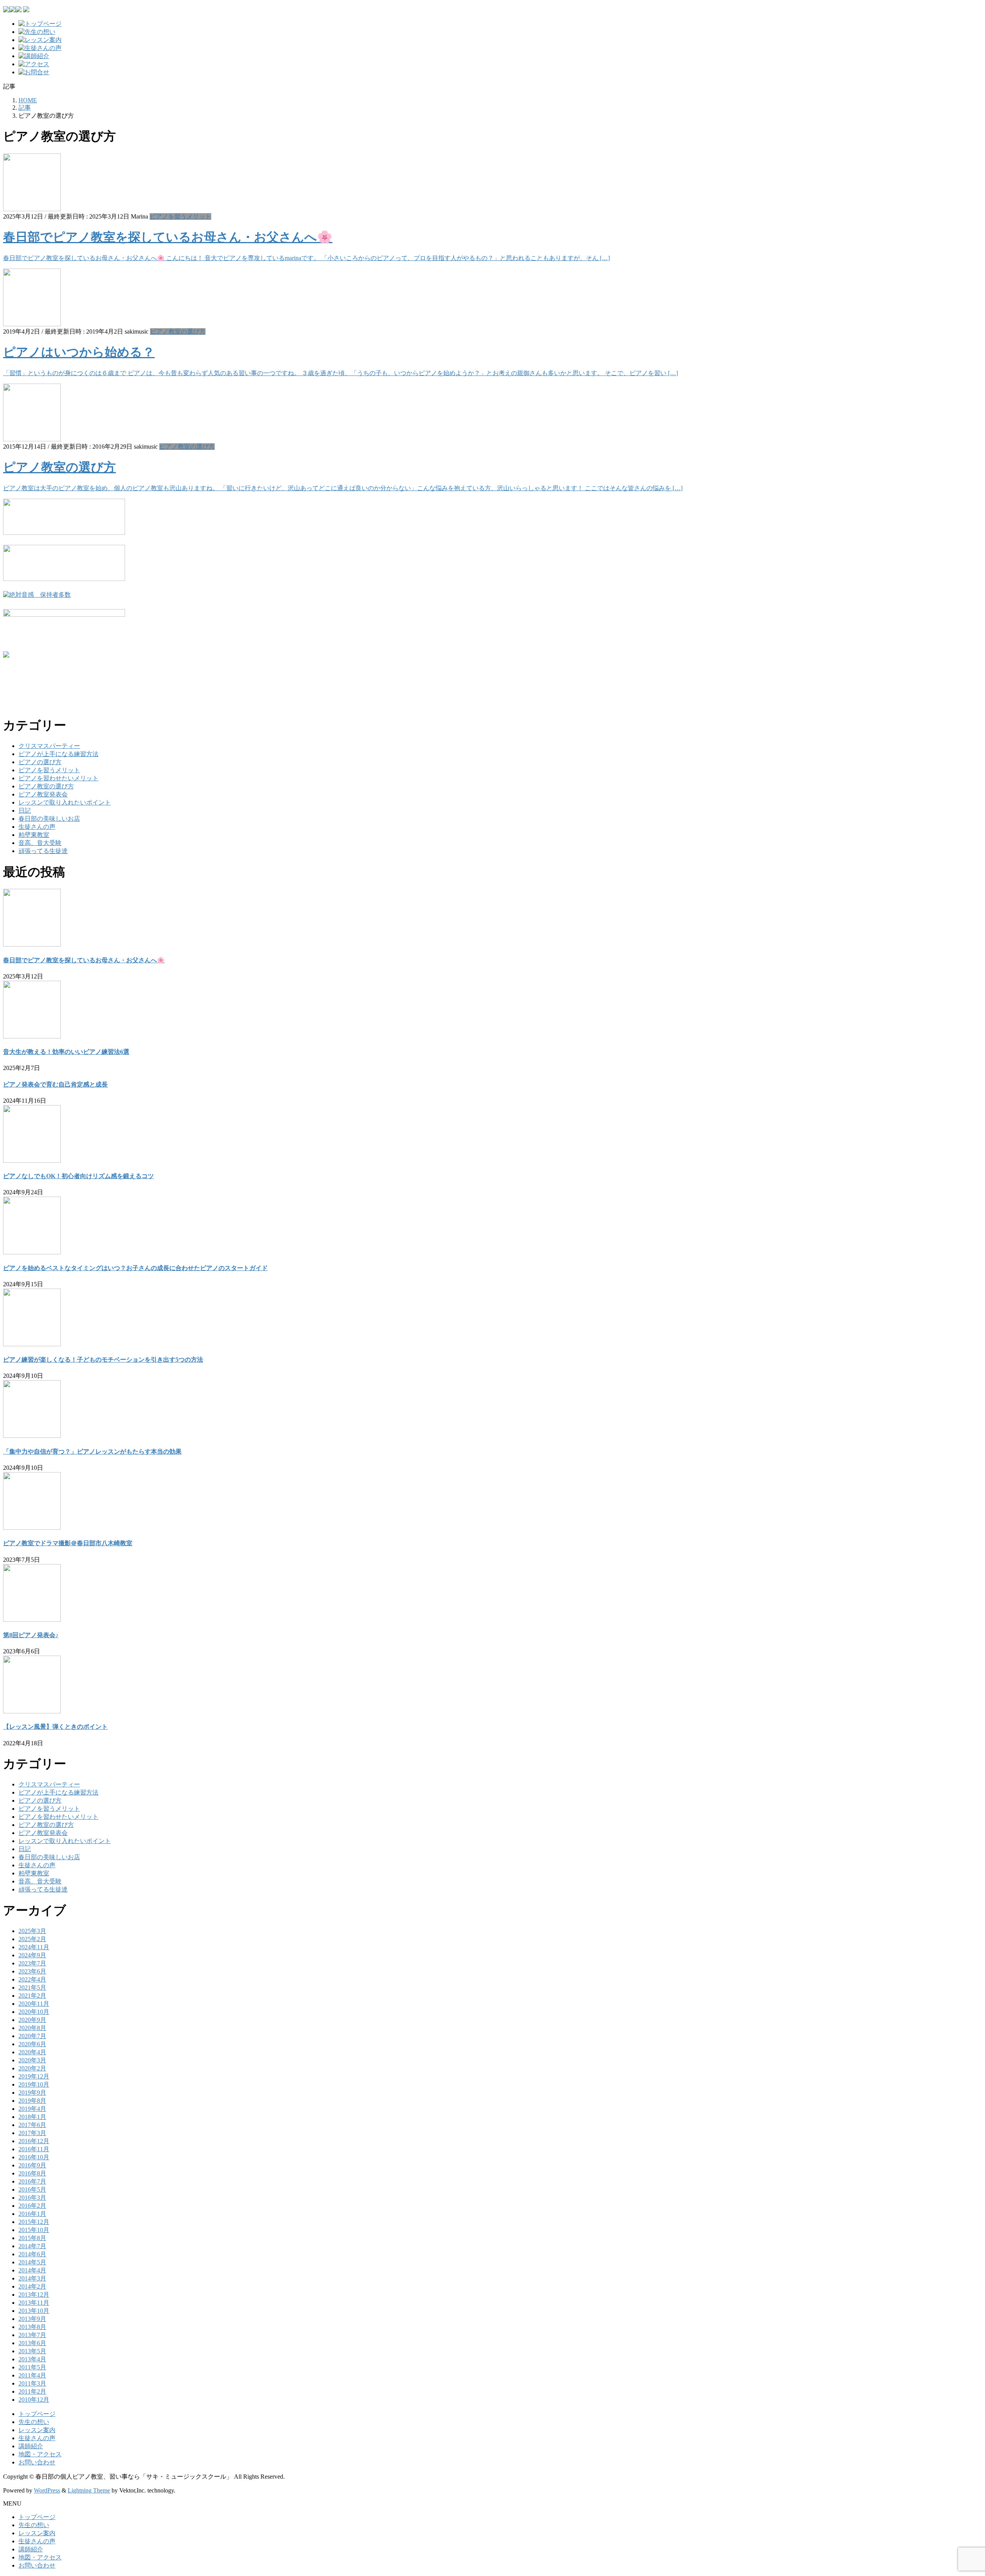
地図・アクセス (40, 2454)
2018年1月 (32, 2117)
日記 (25, 811)
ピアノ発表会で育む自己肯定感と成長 (55, 1084)
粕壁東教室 (34, 835)
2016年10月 (34, 2157)
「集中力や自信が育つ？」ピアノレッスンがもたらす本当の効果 (92, 1452)
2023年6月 (32, 1971)
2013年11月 (34, 2303)
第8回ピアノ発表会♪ (31, 1635)
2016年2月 (32, 2206)
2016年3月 (32, 2198)
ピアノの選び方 (40, 762)
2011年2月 (32, 2392)
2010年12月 (34, 2400)
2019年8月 (32, 2101)
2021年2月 (32, 1996)
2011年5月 (32, 2367)
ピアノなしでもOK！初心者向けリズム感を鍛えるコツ (78, 1176)
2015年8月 (32, 2238)
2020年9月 (32, 2020)
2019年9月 (32, 2093)
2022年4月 (32, 1979)
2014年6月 (32, 2254)
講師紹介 (31, 2446)
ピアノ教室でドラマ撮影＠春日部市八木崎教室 (68, 1543)
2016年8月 (32, 2173)
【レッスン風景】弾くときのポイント (55, 1727)
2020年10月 (34, 2012)
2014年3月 (32, 2278)
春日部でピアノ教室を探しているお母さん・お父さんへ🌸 (168, 237)
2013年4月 (32, 2359)
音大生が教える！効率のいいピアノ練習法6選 (66, 1052)
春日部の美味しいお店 (49, 819)
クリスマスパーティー (49, 746)
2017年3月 (32, 2133)
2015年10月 (34, 2230)
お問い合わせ (37, 2462)
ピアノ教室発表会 (43, 794)
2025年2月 (32, 1939)
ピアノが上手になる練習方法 (58, 754)
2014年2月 (32, 2286)
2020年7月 (32, 2036)
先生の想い (34, 2422)
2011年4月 (32, 2375)
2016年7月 (32, 2181)
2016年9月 (32, 2165)
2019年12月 (34, 2076)
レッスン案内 (37, 2430)
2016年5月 (32, 2190)
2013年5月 (32, 2351)
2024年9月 (32, 1955)
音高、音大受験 (40, 843)
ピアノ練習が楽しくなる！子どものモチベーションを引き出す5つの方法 (103, 1360)
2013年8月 (32, 2327)
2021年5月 (32, 1988)
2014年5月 (32, 2262)
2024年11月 (34, 1947)
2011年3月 (32, 2383)
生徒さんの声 (37, 827)
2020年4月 (32, 2052)
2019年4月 (32, 2109)
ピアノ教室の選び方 (178, 331)
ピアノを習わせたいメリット (58, 778)
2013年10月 (34, 2311)
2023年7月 (32, 1963)
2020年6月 (32, 2044)
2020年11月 (34, 2004)
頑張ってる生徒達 (43, 851)
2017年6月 (32, 2125)
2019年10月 (34, 2084)
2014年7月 (32, 2246)
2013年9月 (32, 2319)
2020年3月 (32, 2060)
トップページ (37, 2414)
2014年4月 (32, 2270)
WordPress (47, 2490)
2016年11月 (34, 2149)
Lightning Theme (89, 2490)
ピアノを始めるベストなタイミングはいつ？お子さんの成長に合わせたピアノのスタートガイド (135, 1268)
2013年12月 (34, 2295)
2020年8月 (32, 2028)
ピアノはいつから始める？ (79, 352)
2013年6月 (32, 2343)
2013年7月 (32, 2335)
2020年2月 (32, 2068)
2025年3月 (32, 1931)
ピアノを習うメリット (180, 216)
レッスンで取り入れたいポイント (65, 802)
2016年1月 (32, 2214)
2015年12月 (34, 2222)
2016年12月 (34, 2141)
